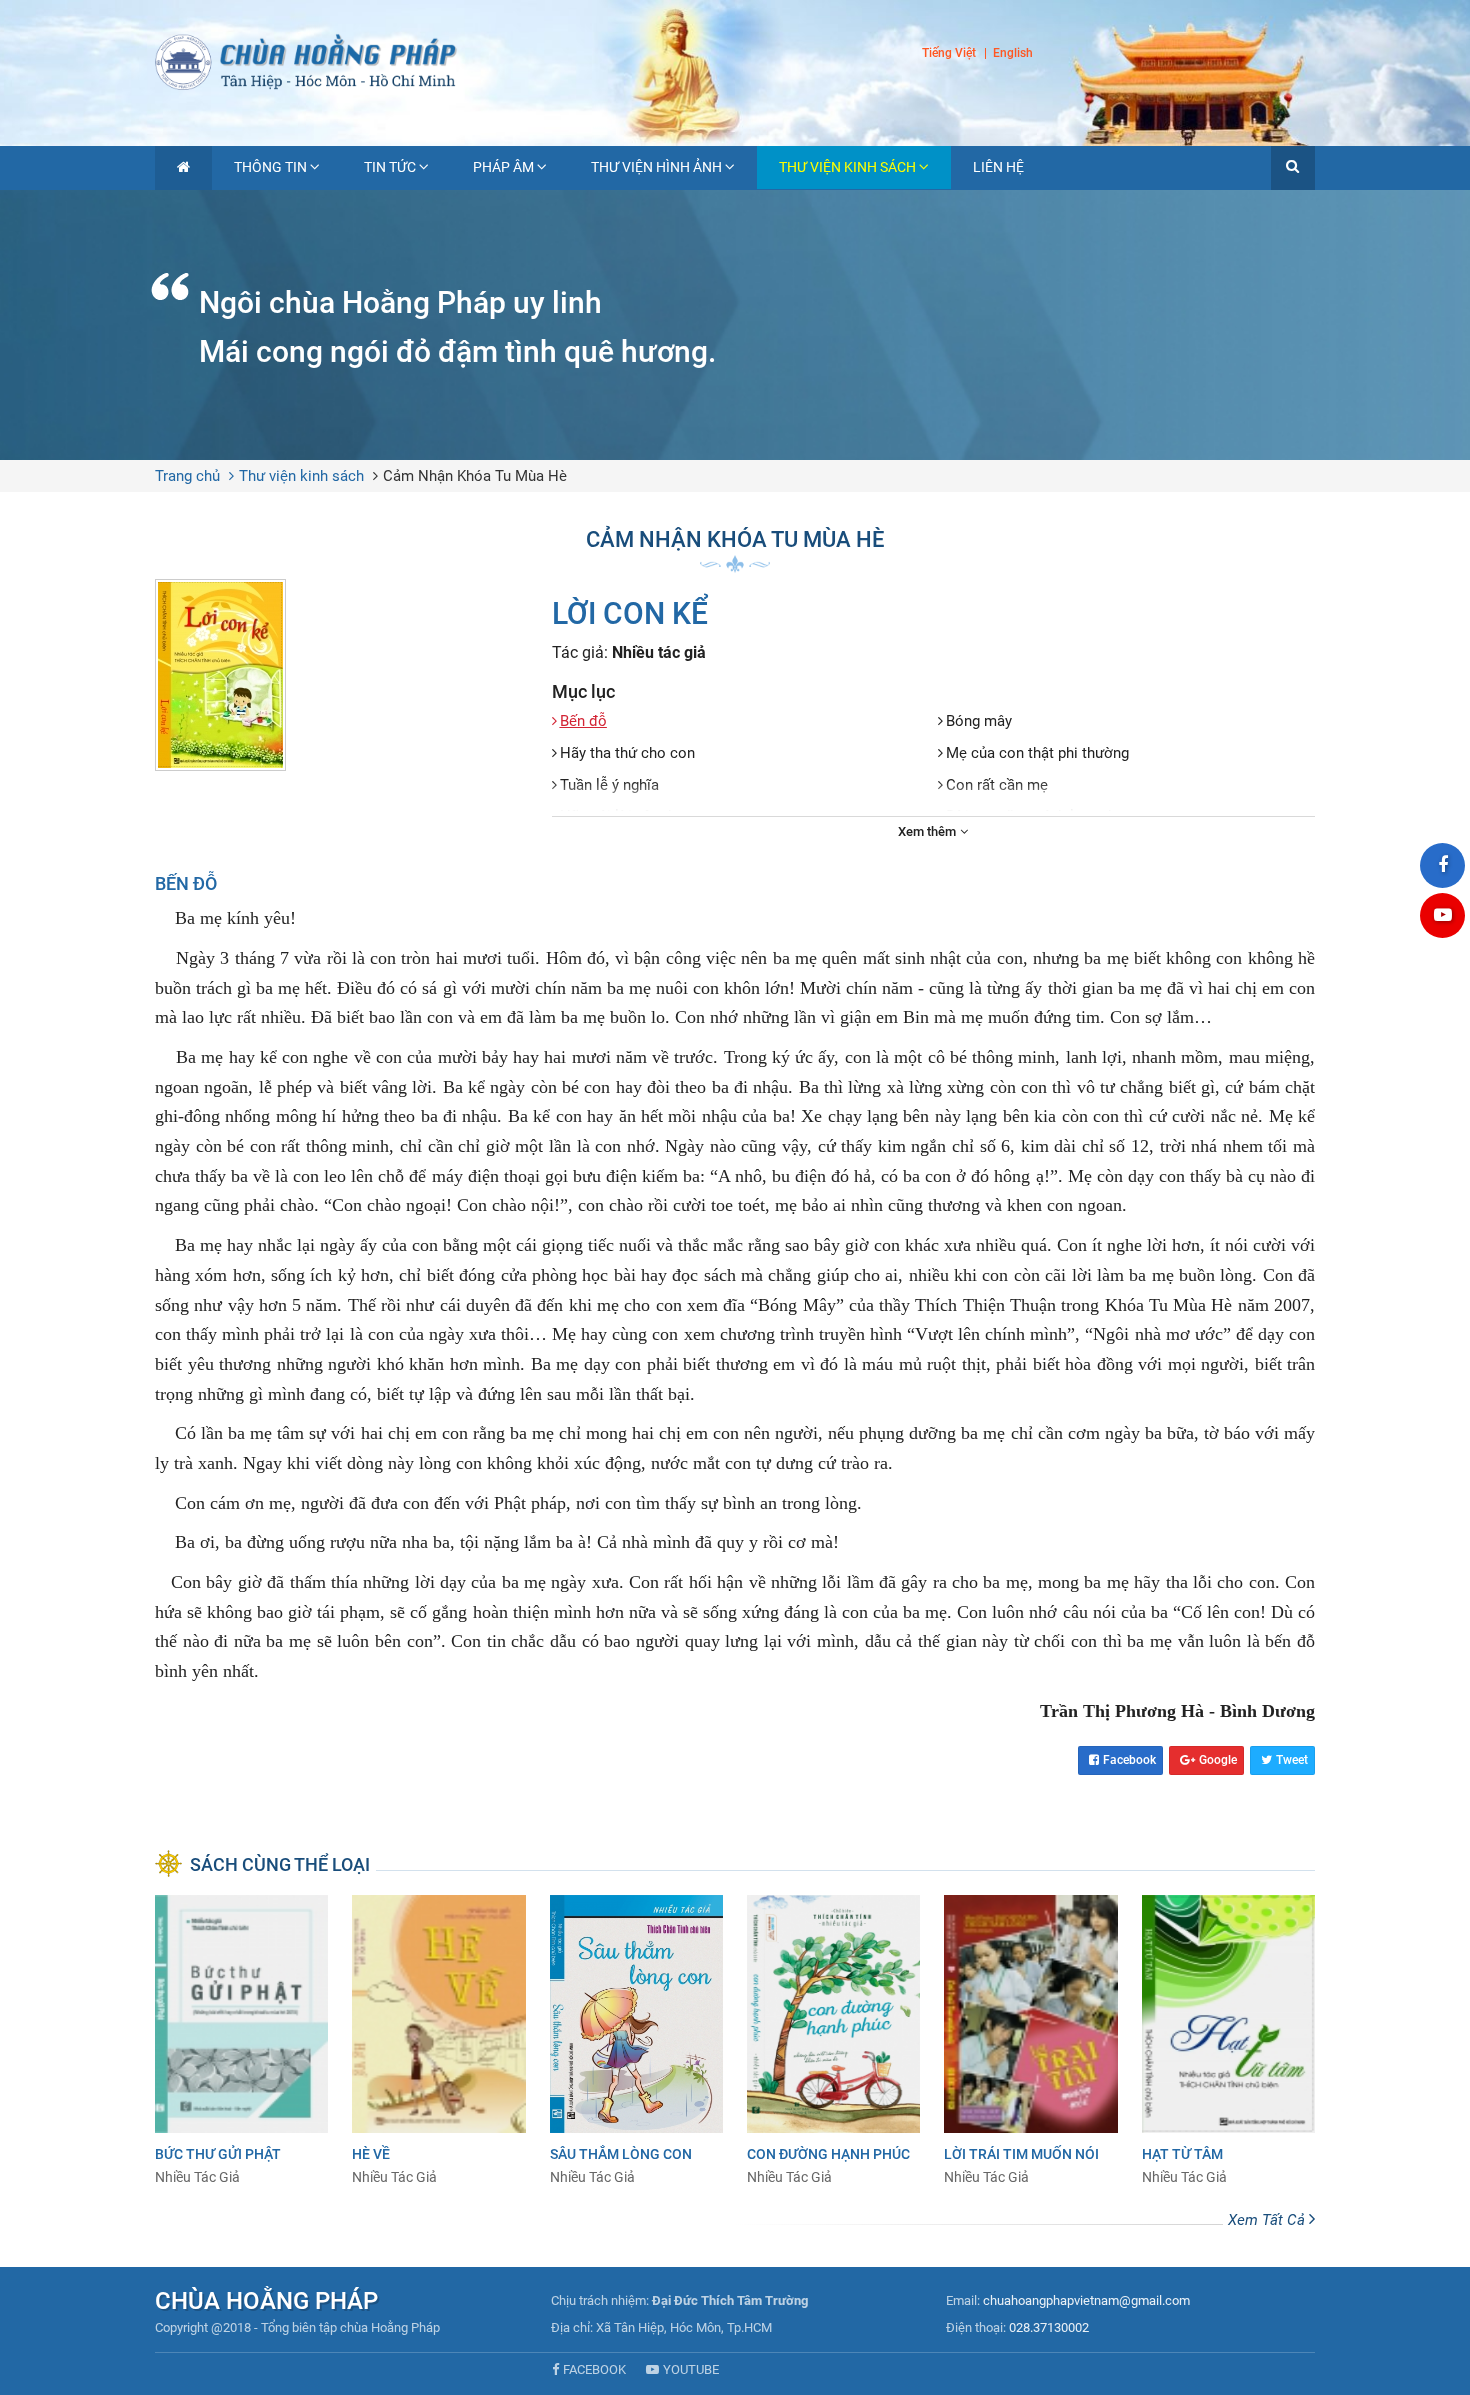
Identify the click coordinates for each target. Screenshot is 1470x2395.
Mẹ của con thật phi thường (1037, 753)
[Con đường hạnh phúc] (833, 2041)
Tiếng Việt (949, 53)
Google (1218, 1760)
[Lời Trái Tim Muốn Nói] (1030, 2041)
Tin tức (390, 167)
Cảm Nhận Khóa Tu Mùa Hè (475, 476)
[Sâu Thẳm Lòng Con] (636, 2041)
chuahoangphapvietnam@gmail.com (1086, 2300)
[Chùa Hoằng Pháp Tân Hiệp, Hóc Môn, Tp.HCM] (735, 60)
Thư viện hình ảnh (656, 167)
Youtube (691, 2369)
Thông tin (270, 167)
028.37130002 (1049, 2327)
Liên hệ (998, 167)
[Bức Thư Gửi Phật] (241, 2041)
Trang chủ (187, 476)
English (1013, 54)
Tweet (1292, 1760)
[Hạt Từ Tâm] (1228, 2041)
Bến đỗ (583, 721)
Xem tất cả (1268, 2220)
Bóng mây (979, 721)
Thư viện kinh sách (847, 167)
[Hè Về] (438, 2041)
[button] (1293, 168)
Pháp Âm (503, 167)
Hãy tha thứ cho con (627, 753)
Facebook (1129, 1760)
